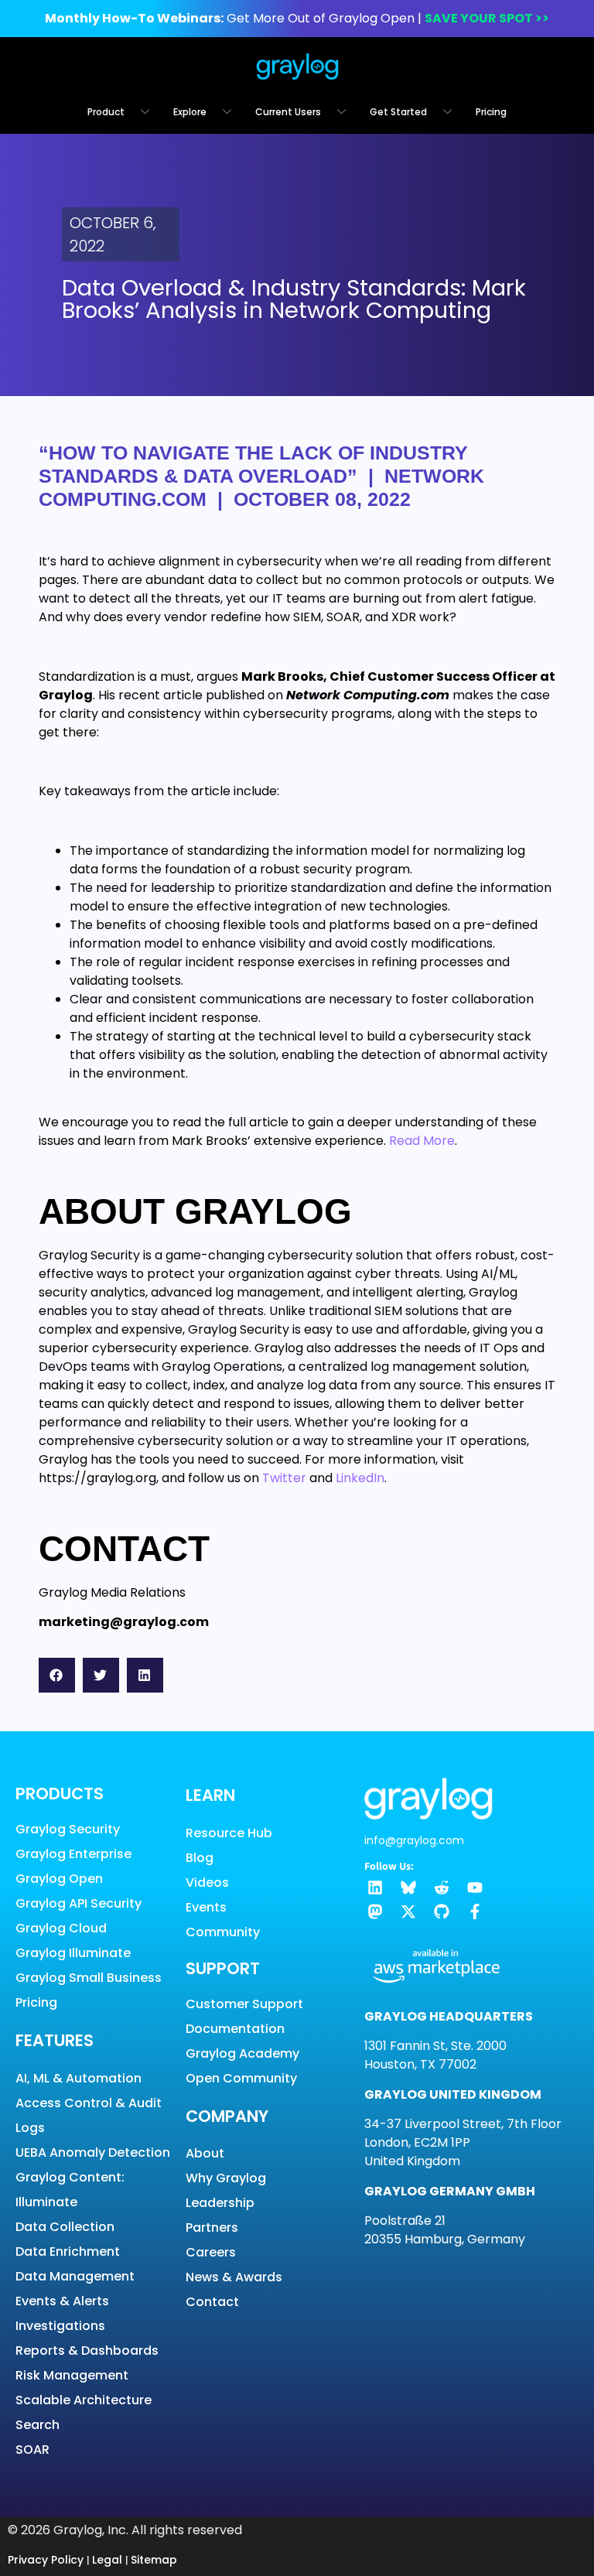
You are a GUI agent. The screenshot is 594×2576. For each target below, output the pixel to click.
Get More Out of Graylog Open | (297, 18)
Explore (190, 112)
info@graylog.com (414, 1840)
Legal (107, 2560)
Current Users (288, 112)
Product (106, 112)
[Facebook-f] (475, 1912)
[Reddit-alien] (442, 1888)
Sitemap (154, 2560)
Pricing (491, 112)
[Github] (442, 1912)
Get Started (398, 112)
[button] (57, 1675)
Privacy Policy (46, 2560)
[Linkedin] (375, 1888)
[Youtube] (475, 1888)
